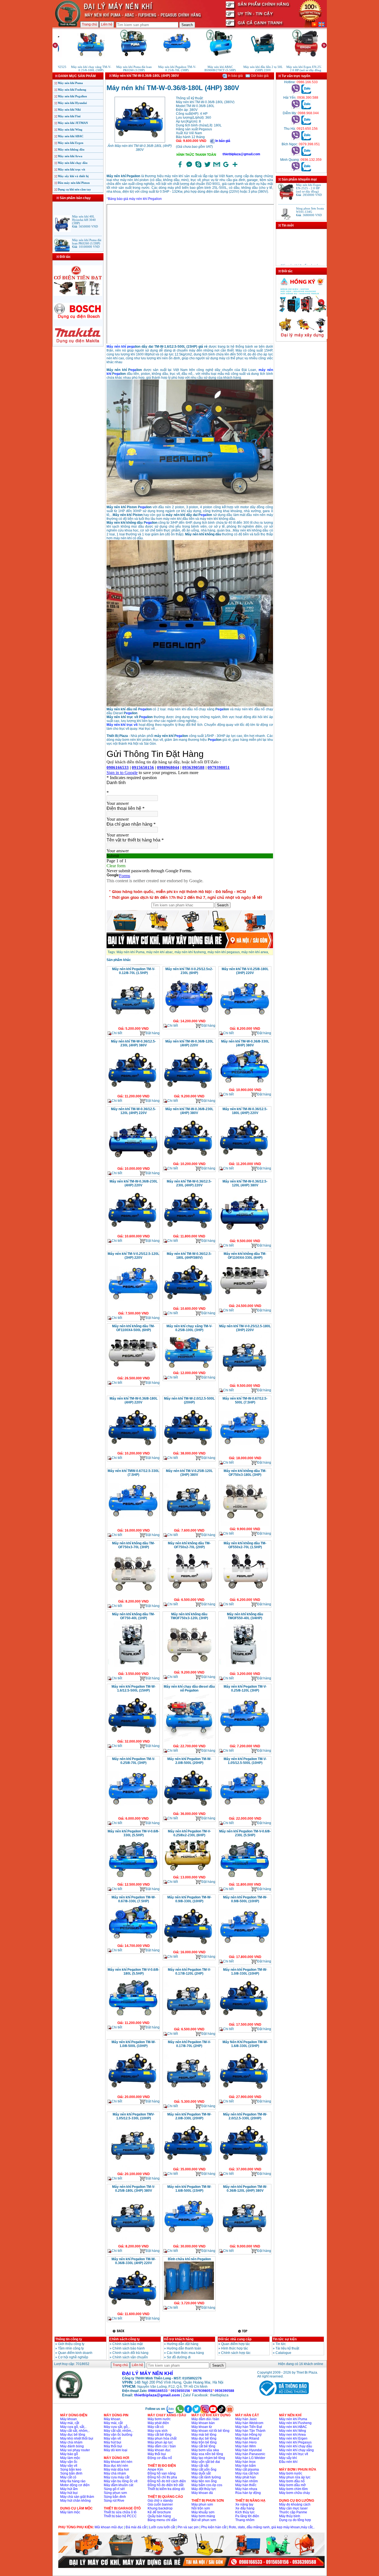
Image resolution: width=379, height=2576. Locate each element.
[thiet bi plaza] (69, 2397)
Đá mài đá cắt (136, 2527)
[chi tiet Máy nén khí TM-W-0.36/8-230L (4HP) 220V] (133, 1232)
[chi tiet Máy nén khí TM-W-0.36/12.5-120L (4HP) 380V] (245, 1237)
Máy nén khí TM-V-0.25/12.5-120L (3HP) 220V (133, 1256)
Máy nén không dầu (71, 149)
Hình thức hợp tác (235, 2348)
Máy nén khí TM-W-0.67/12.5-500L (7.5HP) (245, 1400)
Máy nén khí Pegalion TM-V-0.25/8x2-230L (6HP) (189, 1833)
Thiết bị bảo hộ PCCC (120, 2516)
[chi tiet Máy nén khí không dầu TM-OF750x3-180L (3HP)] (245, 1525)
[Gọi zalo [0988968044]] (306, 124)
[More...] (235, 167)
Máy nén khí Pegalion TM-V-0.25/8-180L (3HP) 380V (134, 2189)
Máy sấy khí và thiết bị (73, 176)
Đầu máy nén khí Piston (74, 183)
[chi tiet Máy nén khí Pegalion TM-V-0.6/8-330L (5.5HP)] (133, 1881)
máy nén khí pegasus (224, 952)
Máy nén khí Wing (70, 129)
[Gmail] (217, 167)
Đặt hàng (153, 1033)
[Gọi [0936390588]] (296, 108)
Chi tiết (117, 1033)
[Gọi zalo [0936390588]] (306, 108)
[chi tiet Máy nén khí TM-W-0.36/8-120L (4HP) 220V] (189, 1092)
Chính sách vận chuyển (130, 2357)
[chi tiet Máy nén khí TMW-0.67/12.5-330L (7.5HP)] (133, 1527)
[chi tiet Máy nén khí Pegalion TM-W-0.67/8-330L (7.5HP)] (133, 1942)
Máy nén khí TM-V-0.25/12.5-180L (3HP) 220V (245, 1328)
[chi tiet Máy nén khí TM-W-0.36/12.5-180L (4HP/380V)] (189, 1305)
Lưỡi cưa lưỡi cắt (162, 2527)
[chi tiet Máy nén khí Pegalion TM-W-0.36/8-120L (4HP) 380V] (245, 2242)
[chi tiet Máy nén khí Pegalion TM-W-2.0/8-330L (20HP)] (189, 2165)
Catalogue (283, 2353)
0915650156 (180, 2391)
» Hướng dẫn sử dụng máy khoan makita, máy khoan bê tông (300, 263)
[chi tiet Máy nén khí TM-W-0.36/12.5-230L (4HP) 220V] (189, 1232)
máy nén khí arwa (255, 952)
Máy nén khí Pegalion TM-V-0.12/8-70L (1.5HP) (134, 971)
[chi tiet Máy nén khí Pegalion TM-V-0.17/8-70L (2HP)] (189, 2098)
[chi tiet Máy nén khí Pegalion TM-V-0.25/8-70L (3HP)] (133, 1815)
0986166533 (158, 2391)
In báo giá (235, 76)
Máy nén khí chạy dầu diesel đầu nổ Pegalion (189, 1688)
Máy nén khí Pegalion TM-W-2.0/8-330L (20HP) (189, 2116)
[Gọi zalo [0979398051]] (306, 155)
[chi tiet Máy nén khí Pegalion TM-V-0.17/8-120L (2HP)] (189, 2025)
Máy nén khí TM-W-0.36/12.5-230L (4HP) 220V (189, 1183)
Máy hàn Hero (246, 2442)
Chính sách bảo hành (129, 2348)
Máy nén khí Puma (70, 83)
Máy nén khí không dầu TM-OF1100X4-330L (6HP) (245, 1256)
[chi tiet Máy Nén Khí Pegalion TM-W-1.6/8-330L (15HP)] (245, 2093)
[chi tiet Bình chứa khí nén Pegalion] (189, 2299)
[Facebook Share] (180, 167)
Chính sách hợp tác (236, 2353)
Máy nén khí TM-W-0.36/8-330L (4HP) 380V (245, 1043)
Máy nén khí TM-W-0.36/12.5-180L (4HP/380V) (189, 1256)
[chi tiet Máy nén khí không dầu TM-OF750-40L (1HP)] (133, 1670)
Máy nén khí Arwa (70, 156)
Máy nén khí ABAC (71, 136)
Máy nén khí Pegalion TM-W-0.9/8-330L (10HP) (189, 1899)
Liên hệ (107, 24)
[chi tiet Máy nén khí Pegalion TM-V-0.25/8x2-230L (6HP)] (189, 1873)
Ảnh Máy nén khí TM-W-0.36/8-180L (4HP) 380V (140, 148)
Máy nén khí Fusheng (72, 90)
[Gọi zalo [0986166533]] (306, 93)
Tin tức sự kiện (285, 2339)
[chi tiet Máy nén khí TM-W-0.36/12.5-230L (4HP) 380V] (133, 1092)
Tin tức (281, 2344)
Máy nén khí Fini (69, 116)
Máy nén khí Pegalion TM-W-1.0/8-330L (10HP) (245, 1972)
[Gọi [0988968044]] (296, 124)
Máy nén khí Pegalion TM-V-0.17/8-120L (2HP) (189, 1972)
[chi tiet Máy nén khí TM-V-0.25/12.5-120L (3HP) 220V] (133, 1309)
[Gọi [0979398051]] (296, 155)
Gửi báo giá (259, 76)
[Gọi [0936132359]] (296, 170)
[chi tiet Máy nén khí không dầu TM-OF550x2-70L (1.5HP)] (245, 1596)
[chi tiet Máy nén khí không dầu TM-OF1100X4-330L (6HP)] (245, 1302)
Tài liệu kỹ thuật (287, 2348)
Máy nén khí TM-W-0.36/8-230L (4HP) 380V (189, 1111)
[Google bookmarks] (226, 167)
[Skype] (198, 167)
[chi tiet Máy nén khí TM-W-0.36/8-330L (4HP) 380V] (245, 1086)
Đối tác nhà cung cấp (235, 2339)
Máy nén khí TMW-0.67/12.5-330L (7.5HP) (133, 1473)
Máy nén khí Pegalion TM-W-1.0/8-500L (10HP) (134, 2044)
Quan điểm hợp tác (236, 2344)
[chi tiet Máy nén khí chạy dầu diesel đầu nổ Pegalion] (189, 1742)
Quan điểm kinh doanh (75, 2353)
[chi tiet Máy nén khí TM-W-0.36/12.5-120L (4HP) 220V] (133, 1165)
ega (133, 370)
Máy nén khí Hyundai (72, 103)
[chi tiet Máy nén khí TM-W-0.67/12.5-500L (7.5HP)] (245, 1454)
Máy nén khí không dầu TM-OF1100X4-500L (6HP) (133, 1328)
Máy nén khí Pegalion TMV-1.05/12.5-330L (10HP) (134, 2116)
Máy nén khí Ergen (70, 143)
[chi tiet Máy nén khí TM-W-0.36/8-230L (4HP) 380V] (189, 1160)
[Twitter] (208, 167)
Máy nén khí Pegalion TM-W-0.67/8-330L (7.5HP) (134, 1899)
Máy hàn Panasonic (250, 2454)
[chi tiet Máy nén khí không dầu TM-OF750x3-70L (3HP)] (133, 1598)
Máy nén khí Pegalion (72, 96)
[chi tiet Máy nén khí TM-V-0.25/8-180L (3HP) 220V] (245, 1025)
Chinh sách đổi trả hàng (130, 2353)
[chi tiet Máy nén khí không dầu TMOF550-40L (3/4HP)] (245, 1670)
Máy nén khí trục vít (71, 169)
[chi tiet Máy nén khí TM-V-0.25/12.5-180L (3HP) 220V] (245, 1382)
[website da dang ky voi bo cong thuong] (283, 2397)
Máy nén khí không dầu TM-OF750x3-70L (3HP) (133, 1545)
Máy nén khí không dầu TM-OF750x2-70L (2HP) (189, 1545)
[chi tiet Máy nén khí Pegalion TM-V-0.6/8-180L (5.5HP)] (133, 2019)
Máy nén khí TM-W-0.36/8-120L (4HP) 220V (189, 1043)
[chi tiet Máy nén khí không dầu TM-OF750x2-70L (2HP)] (189, 1596)
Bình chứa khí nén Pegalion (189, 2259)
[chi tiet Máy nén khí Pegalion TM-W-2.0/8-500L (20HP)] (189, 1810)
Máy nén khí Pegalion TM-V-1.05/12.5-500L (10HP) (245, 1761)
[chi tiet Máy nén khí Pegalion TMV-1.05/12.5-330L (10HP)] (133, 2170)
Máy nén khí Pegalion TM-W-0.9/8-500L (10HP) (245, 1899)
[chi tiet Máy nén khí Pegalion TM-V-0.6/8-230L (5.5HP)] (245, 1881)
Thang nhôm (245, 2520)
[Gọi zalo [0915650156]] (306, 139)
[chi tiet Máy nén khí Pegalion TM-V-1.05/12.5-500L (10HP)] (245, 1815)
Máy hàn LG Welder (250, 2458)
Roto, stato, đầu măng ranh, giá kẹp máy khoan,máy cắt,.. (272, 2527)
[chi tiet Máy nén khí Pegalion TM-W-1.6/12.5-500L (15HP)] (133, 1738)
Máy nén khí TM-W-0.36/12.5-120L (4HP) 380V (245, 1183)
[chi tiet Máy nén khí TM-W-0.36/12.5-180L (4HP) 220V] (245, 1160)
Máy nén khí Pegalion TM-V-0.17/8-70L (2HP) (189, 2044)
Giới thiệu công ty (71, 2344)
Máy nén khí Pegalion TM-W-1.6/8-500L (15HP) (189, 2189)
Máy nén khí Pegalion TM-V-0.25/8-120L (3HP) (245, 1688)
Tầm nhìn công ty (71, 2348)
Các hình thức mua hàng (185, 2353)
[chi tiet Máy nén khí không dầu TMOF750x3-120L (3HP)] (189, 1669)
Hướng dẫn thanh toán (184, 2348)
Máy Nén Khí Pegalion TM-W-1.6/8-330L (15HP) (245, 2044)
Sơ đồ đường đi (179, 2357)
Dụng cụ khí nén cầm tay (74, 189)
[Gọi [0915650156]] (296, 139)
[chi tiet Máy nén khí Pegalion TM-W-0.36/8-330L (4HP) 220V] (133, 2310)
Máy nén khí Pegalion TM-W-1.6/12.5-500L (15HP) (134, 1688)
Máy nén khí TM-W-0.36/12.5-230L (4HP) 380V (133, 1043)
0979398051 (203, 2391)
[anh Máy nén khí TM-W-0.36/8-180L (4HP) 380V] (140, 142)
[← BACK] (119, 2331)
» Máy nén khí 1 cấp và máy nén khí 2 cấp (299, 252)
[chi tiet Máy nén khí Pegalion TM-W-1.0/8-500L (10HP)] (133, 2093)
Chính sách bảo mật (127, 2344)
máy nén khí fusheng (190, 952)
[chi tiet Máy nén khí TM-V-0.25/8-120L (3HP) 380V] (189, 1527)
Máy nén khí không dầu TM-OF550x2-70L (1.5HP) (245, 1545)
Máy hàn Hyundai (249, 2450)
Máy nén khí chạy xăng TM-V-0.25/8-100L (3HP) (189, 1328)
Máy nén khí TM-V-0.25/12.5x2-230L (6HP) (189, 971)
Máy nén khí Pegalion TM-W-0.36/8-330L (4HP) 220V (134, 2261)
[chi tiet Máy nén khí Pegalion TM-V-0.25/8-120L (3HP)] (245, 1742)
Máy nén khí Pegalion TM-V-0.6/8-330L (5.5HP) (133, 1833)
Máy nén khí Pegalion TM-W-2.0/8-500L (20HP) (189, 1761)
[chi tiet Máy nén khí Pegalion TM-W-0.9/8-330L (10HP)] (189, 1948)
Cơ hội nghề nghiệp (73, 2357)
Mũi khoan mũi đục (109, 2527)
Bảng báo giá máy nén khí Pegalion (135, 199)
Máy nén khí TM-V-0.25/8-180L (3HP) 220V (245, 971)
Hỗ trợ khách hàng (179, 2339)
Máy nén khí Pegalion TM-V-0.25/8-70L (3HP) (134, 1761)
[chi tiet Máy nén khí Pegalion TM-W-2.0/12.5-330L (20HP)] (245, 2165)
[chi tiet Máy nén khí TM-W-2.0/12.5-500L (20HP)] (189, 1450)
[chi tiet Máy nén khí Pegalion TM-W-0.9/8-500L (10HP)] (245, 1953)
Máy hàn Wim (246, 2446)
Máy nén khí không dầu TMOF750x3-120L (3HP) (189, 1616)
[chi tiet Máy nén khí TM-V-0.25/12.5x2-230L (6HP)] (189, 1017)
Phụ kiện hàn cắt (214, 2527)
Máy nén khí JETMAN (73, 123)
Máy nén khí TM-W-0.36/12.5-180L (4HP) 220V (245, 1111)
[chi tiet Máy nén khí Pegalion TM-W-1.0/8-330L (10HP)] (245, 2021)
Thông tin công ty (69, 2339)
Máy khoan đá (202, 2493)
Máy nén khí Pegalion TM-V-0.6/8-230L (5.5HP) (245, 1833)
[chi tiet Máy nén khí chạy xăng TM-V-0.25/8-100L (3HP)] (189, 1369)
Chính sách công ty (125, 2339)
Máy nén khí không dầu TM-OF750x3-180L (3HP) (245, 1473)
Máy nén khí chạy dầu (73, 163)
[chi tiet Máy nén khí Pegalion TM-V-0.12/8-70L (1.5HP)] (133, 1025)
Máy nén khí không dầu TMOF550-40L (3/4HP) (245, 1616)
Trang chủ (89, 24)
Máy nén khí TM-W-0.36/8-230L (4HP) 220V (134, 1183)
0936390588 (224, 2391)
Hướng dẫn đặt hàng (183, 2344)
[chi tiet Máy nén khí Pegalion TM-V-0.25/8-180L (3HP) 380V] (133, 2242)
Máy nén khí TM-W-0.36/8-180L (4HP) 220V (134, 1400)
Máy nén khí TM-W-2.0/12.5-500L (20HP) (189, 1400)
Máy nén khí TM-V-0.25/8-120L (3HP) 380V (189, 1473)
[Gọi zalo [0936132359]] (306, 170)
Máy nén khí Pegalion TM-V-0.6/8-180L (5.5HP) (133, 1972)
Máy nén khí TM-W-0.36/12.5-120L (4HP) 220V (133, 1111)
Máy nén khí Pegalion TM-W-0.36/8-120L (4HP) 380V (245, 2189)
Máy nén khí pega (121, 347)
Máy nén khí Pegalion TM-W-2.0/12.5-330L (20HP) (245, 2116)
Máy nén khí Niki (69, 110)
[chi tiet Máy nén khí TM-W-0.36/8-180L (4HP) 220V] (133, 1450)
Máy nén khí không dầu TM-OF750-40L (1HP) (133, 1616)
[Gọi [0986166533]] (296, 93)
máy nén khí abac (160, 952)
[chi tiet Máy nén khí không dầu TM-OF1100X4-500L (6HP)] (133, 1374)
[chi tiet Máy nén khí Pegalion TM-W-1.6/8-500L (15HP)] (189, 2242)
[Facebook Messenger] (189, 167)
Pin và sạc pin (188, 2527)
